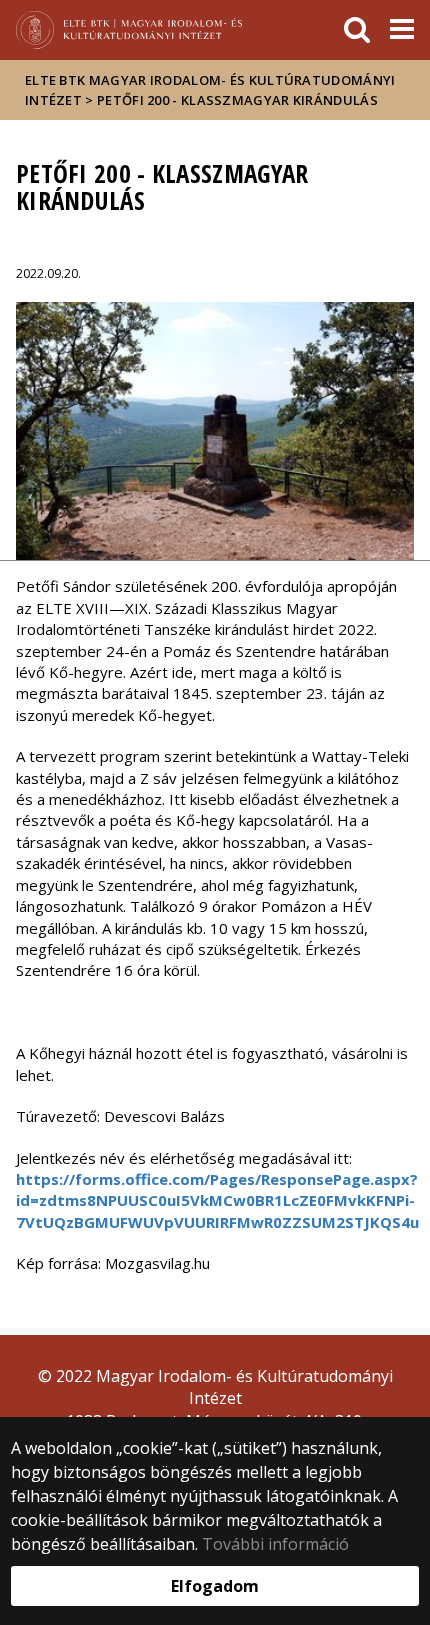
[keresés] (357, 30)
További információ (275, 1544)
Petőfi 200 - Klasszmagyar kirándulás (237, 100)
